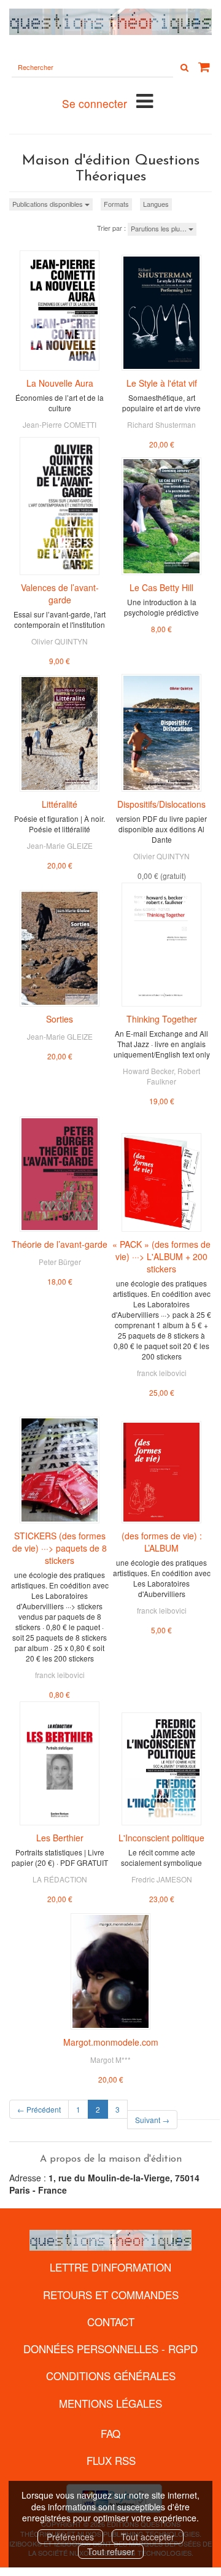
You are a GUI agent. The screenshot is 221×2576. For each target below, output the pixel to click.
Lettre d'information (110, 2267)
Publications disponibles (48, 204)
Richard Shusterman (161, 424)
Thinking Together (162, 1019)
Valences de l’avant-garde (60, 594)
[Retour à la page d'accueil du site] (110, 22)
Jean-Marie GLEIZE (60, 845)
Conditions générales (111, 2376)
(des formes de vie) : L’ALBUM (162, 1542)
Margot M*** (110, 2060)
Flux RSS (111, 2460)
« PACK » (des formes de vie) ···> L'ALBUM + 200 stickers (161, 1256)
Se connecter (95, 103)
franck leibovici (162, 1373)
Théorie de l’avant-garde (60, 1244)
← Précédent (39, 2109)
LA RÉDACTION (60, 1879)
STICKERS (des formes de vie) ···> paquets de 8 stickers (60, 1548)
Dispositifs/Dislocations (161, 804)
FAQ (110, 2433)
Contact (111, 2322)
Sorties (60, 1019)
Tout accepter (148, 2537)
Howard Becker (148, 1071)
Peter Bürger (60, 1262)
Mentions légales (110, 2403)
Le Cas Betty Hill (161, 587)
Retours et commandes (111, 2295)
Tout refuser (111, 2551)
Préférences (70, 2537)
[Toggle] (145, 100)
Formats (116, 204)
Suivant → (152, 2120)
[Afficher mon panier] (204, 67)
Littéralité (60, 804)
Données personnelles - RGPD (110, 2349)
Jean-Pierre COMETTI (60, 424)
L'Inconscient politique (161, 1838)
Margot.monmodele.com (111, 2042)
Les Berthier (60, 1838)
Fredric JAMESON (162, 1879)
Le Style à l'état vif (162, 383)
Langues (156, 204)
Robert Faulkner (173, 1076)
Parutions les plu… (160, 228)
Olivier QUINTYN (60, 641)
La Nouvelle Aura (60, 383)
